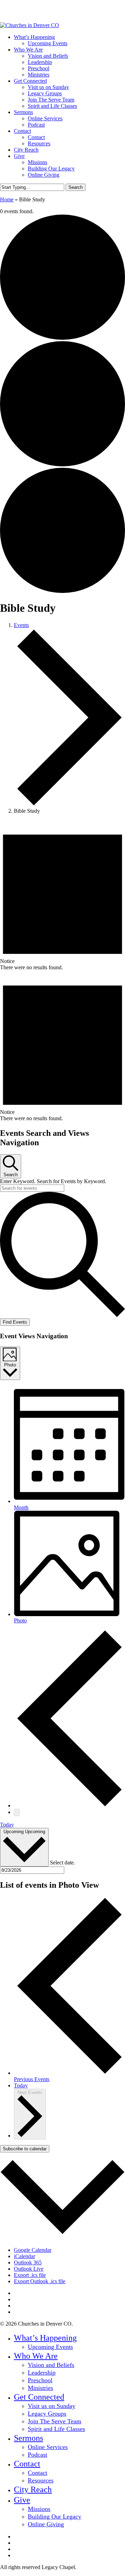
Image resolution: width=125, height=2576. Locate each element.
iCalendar (24, 2256)
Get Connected (39, 2397)
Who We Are (36, 2356)
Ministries (40, 2388)
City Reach (33, 2489)
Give (22, 2500)
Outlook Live (29, 2269)
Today (7, 1825)
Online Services (48, 2447)
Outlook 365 (28, 2262)
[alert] (62, 895)
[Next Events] (17, 1812)
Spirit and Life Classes (56, 2429)
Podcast (37, 2455)
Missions (39, 2509)
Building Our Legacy (55, 2517)
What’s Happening (45, 2338)
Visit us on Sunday (52, 2406)
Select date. (62, 1863)
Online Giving (46, 2524)
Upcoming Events (50, 2347)
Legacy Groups (47, 2414)
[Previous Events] (69, 1805)
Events (21, 625)
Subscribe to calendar (25, 2149)
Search (76, 187)
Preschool (40, 2380)
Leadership (42, 2373)
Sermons (28, 2438)
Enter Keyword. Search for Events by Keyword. (53, 1181)
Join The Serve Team (55, 2421)
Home (7, 199)
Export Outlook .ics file (40, 2281)
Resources (41, 2480)
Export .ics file (30, 2275)
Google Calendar (33, 2250)
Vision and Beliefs (51, 2365)
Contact (27, 2464)
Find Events (15, 1322)
